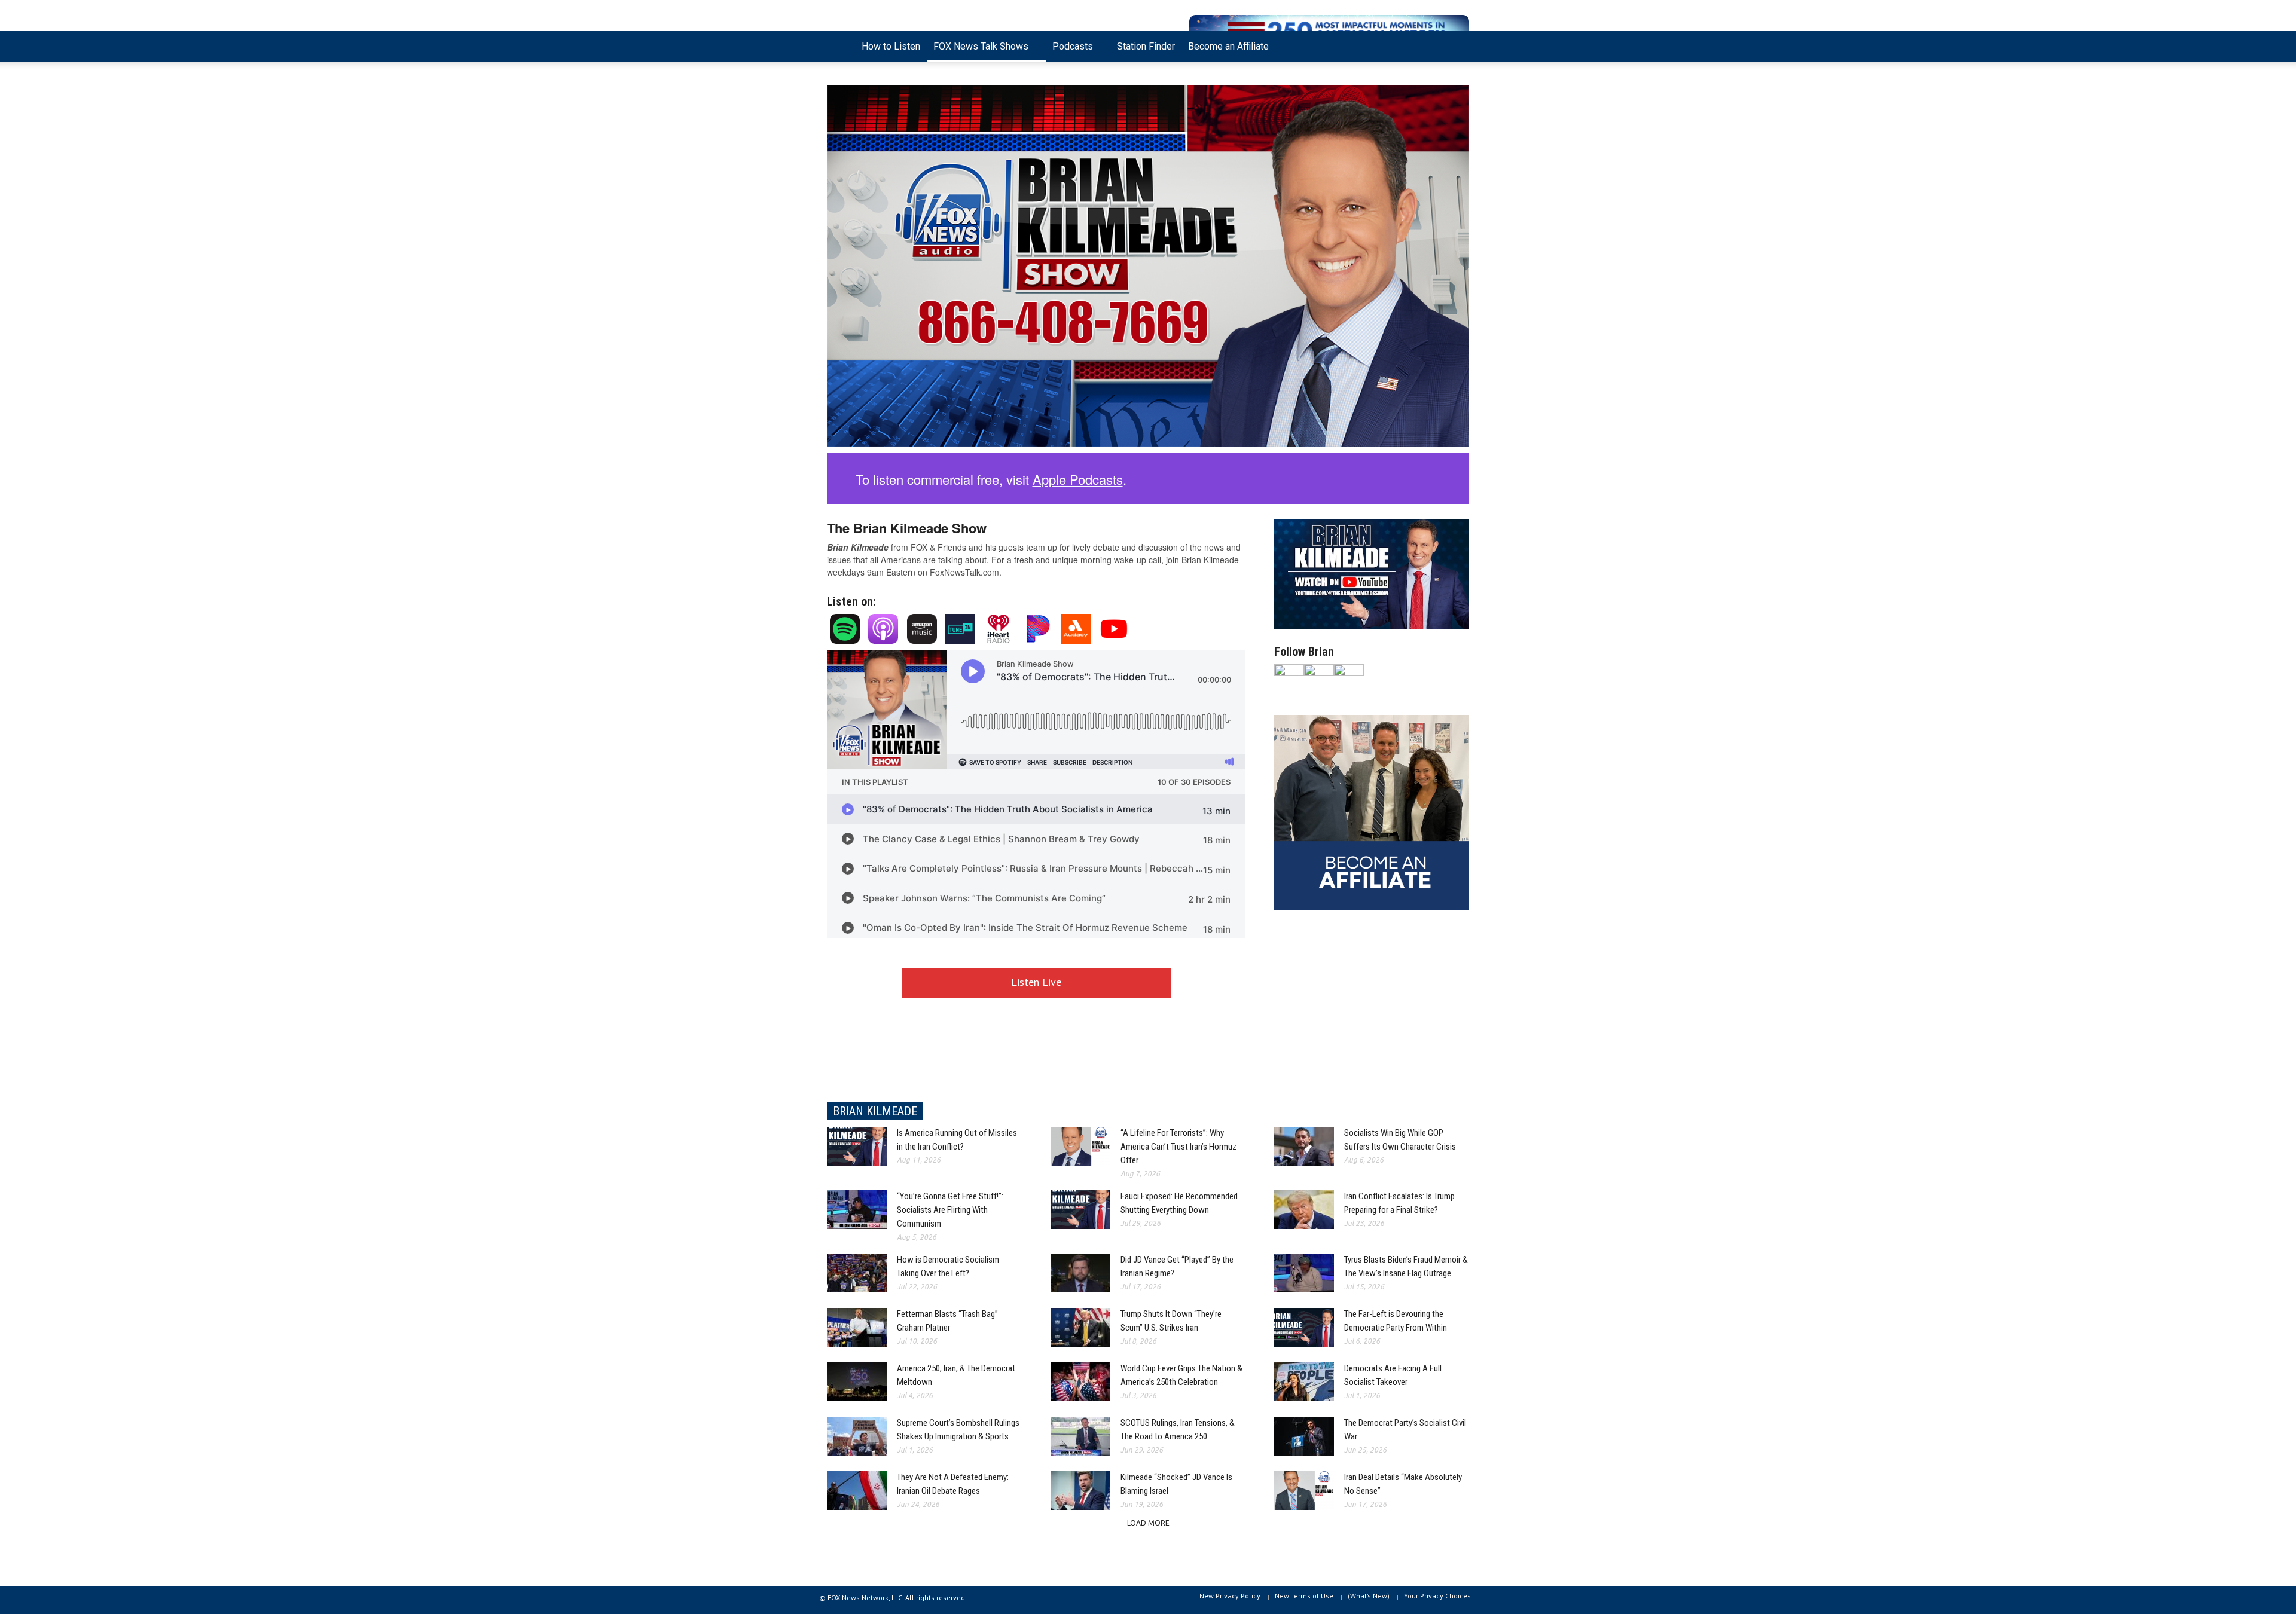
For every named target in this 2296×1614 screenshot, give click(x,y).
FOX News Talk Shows (978, 51)
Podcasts (1069, 51)
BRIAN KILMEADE (875, 1111)
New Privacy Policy (1230, 1596)
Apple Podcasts (1078, 479)
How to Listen (891, 46)
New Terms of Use (1304, 1596)
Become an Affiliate (1228, 46)
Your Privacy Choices (1437, 1596)
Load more (1148, 1523)
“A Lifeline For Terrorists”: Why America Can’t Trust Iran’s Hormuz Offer (1178, 1147)
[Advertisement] (1372, 1008)
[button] (1457, 45)
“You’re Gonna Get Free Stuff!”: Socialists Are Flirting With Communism (950, 1210)
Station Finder (1146, 46)
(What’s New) (1369, 1596)
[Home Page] (841, 47)
